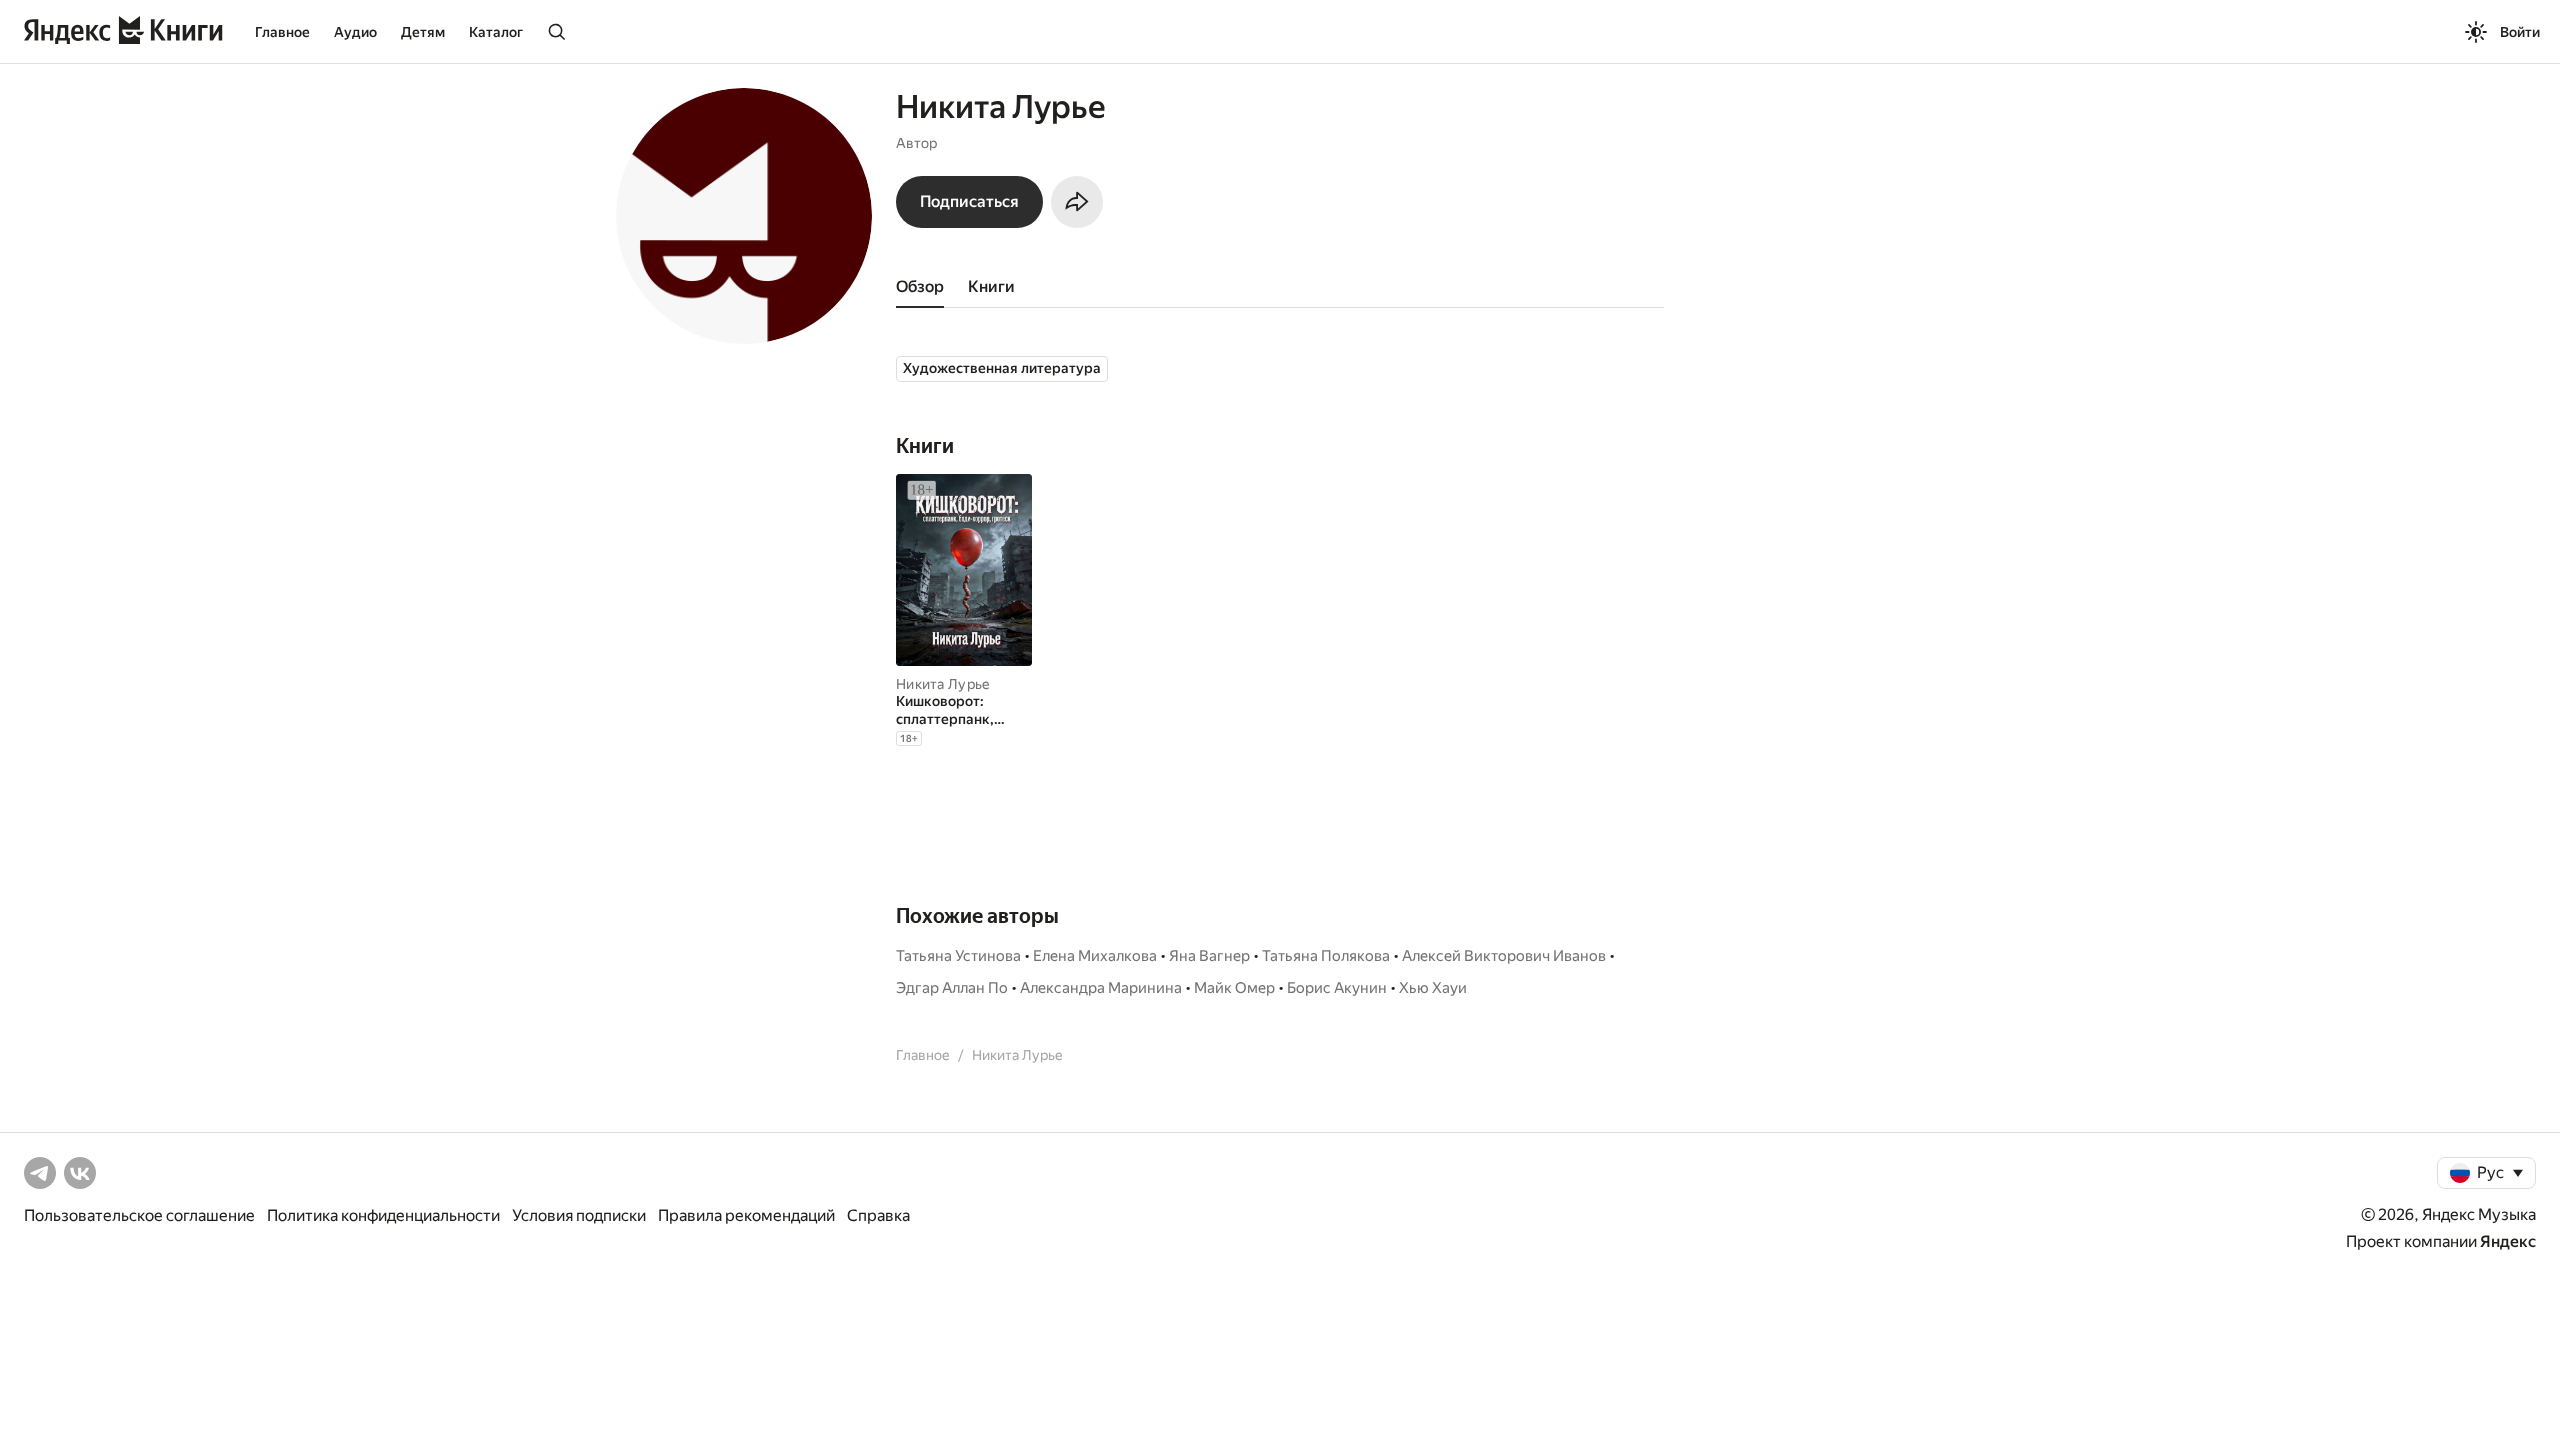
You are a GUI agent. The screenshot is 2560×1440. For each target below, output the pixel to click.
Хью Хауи (1433, 988)
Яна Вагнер (1209, 956)
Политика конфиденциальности (383, 1215)
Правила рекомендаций (746, 1215)
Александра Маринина (1101, 988)
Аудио (355, 32)
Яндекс (2508, 1241)
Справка (878, 1215)
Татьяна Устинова (958, 956)
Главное (282, 32)
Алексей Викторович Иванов (1504, 956)
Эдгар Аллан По (952, 988)
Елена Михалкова (1095, 956)
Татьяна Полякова (1326, 956)
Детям (423, 32)
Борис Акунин (1337, 988)
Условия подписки (579, 1215)
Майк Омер (1234, 988)
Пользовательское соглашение (139, 1215)
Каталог (496, 32)
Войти (2520, 32)
